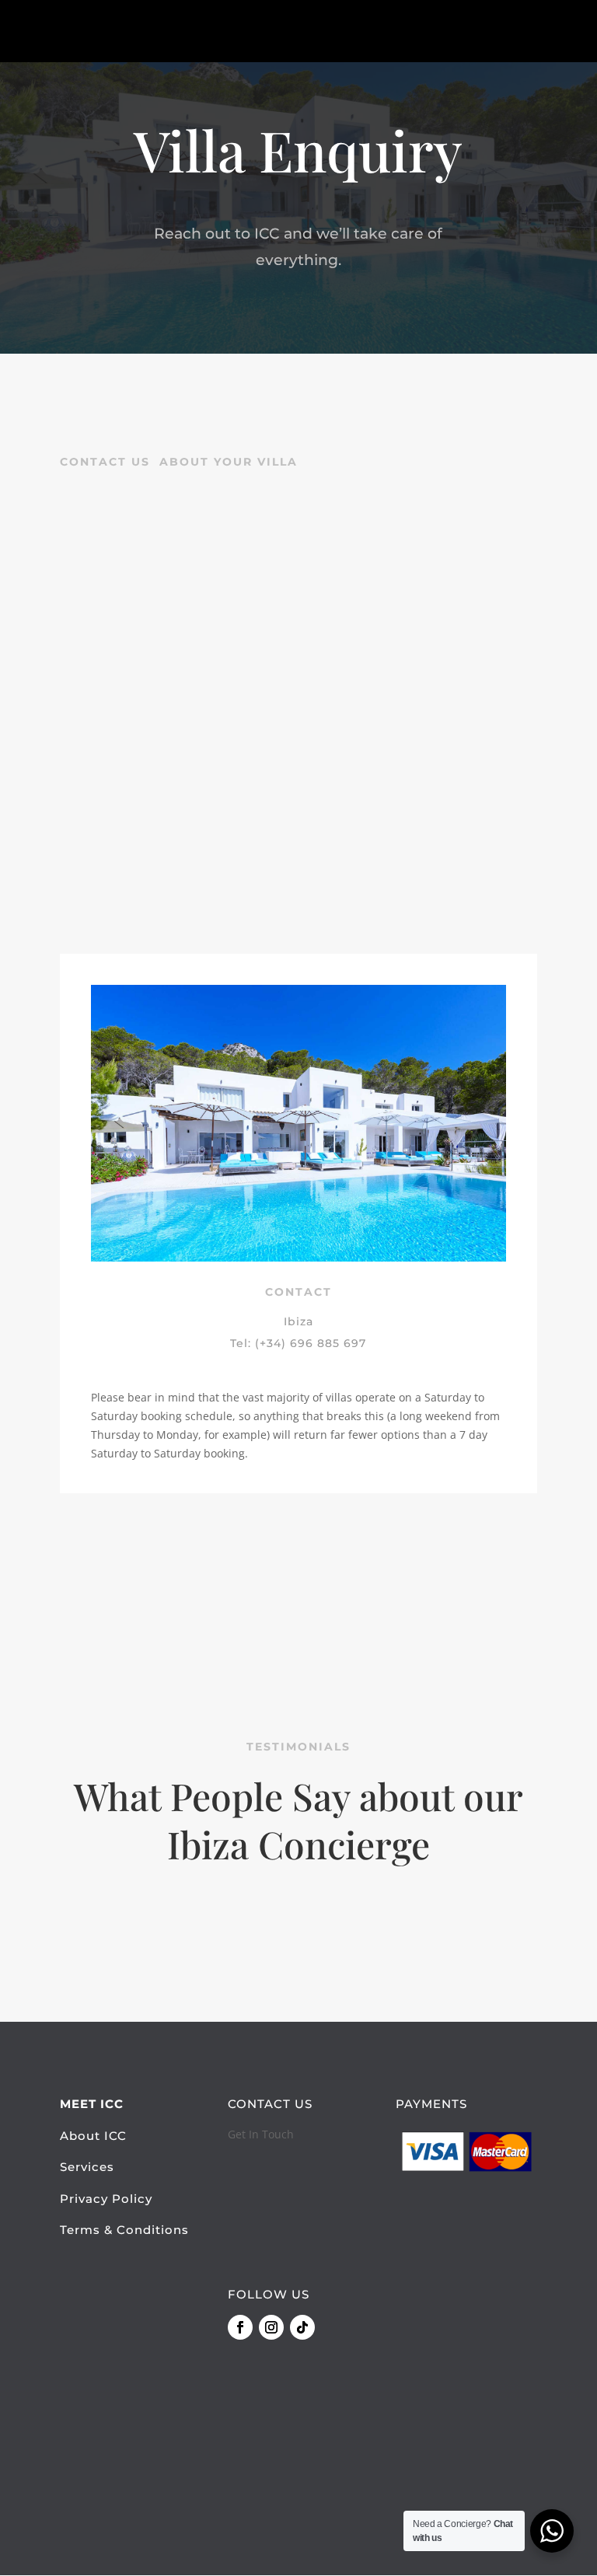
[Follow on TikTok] (302, 2327)
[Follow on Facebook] (240, 2327)
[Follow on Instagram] (271, 2327)
